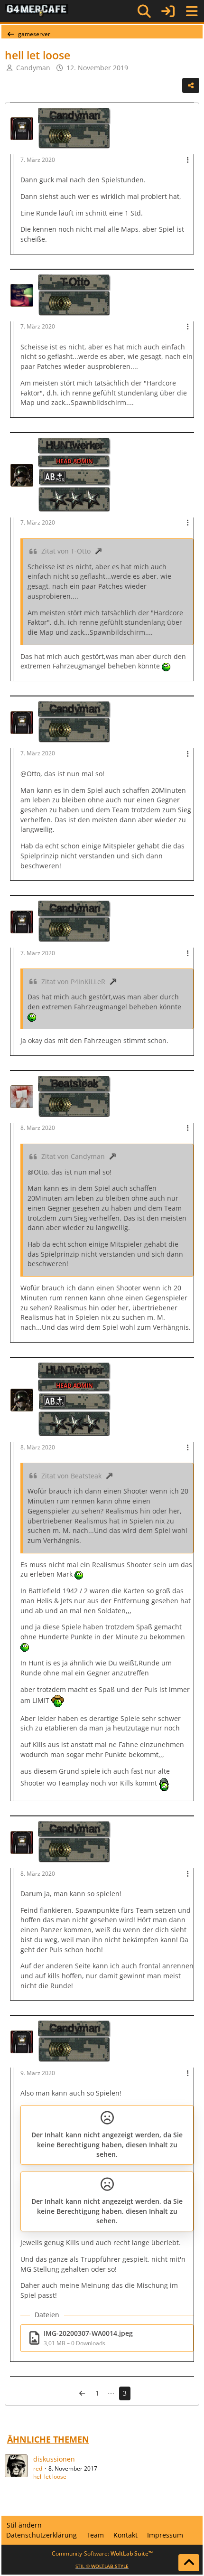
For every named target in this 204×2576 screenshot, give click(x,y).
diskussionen (54, 2459)
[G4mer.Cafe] (37, 11)
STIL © (102, 2566)
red (38, 2468)
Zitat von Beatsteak (71, 1476)
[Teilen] (191, 85)
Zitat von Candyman (73, 1156)
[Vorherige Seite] (82, 2393)
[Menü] (192, 11)
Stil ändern (24, 2525)
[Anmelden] (168, 11)
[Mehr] (188, 160)
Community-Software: (102, 2553)
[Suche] (144, 11)
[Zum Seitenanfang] (189, 2563)
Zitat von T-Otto (66, 551)
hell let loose (50, 2477)
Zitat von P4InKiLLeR (73, 982)
